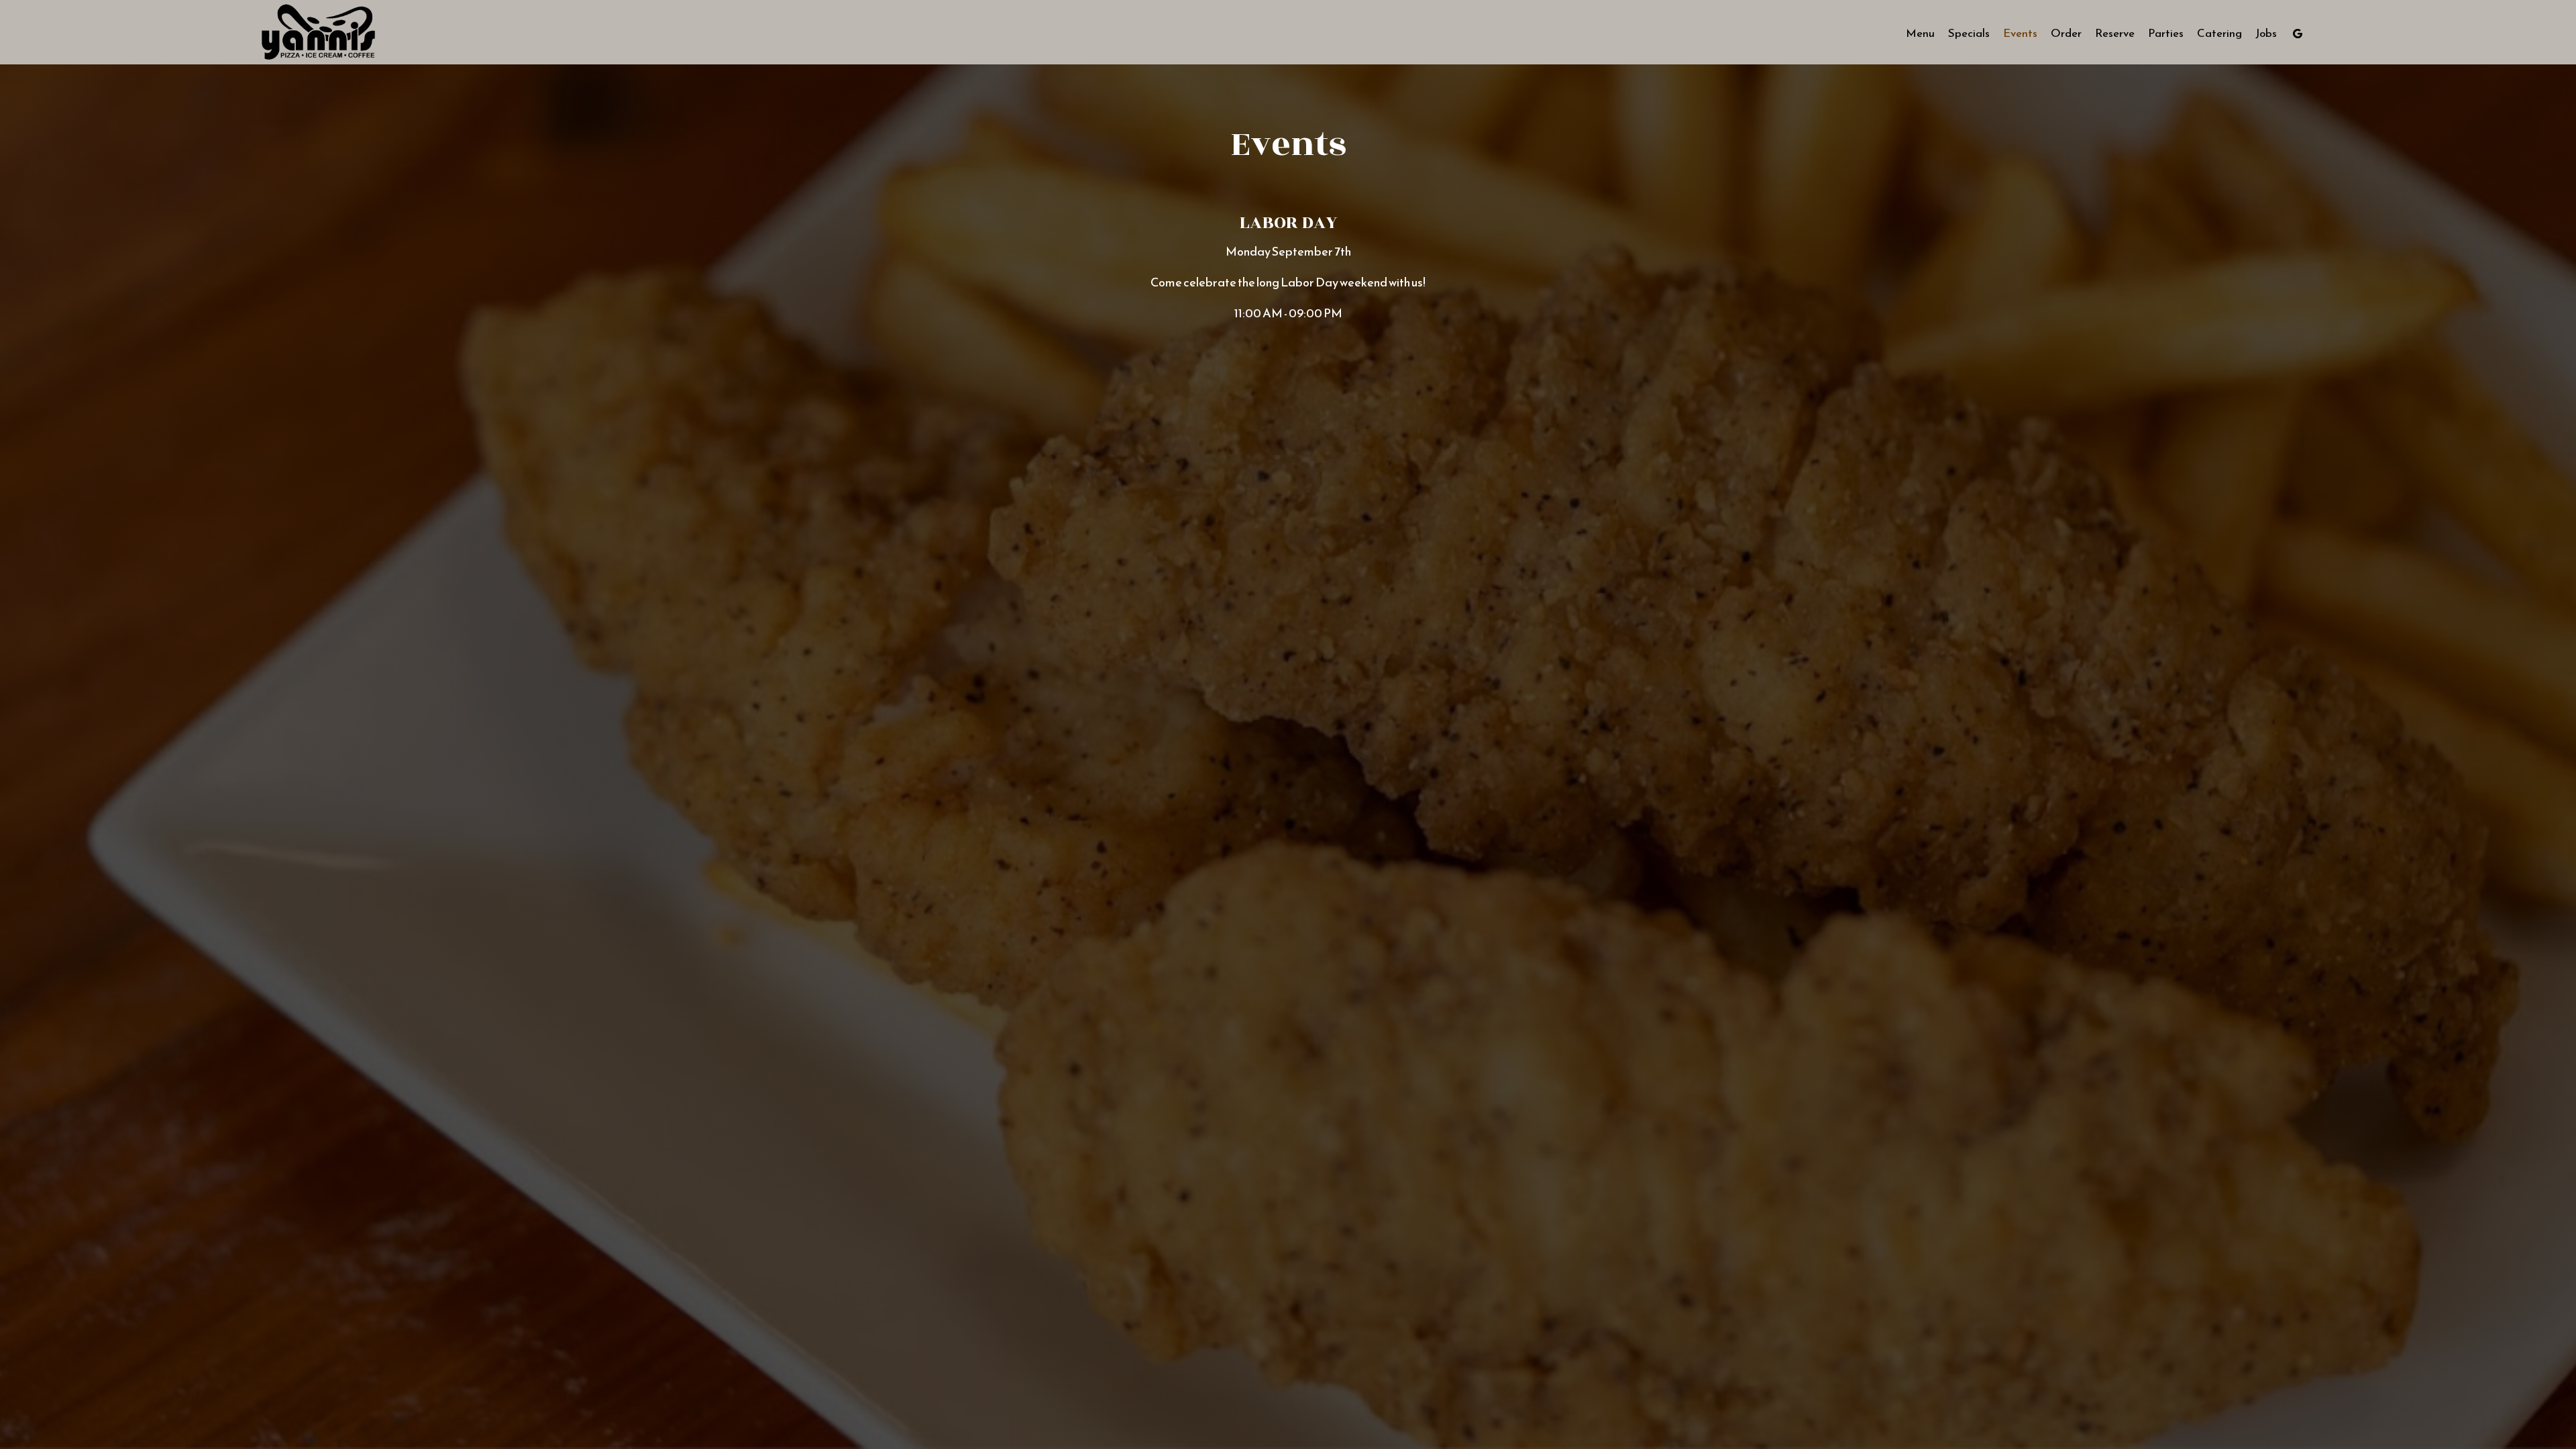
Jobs (2266, 34)
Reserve (2115, 34)
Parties (2166, 34)
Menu (1920, 34)
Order (2066, 34)
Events (2020, 34)
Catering (2219, 34)
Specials (1969, 34)
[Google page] (2298, 34)
